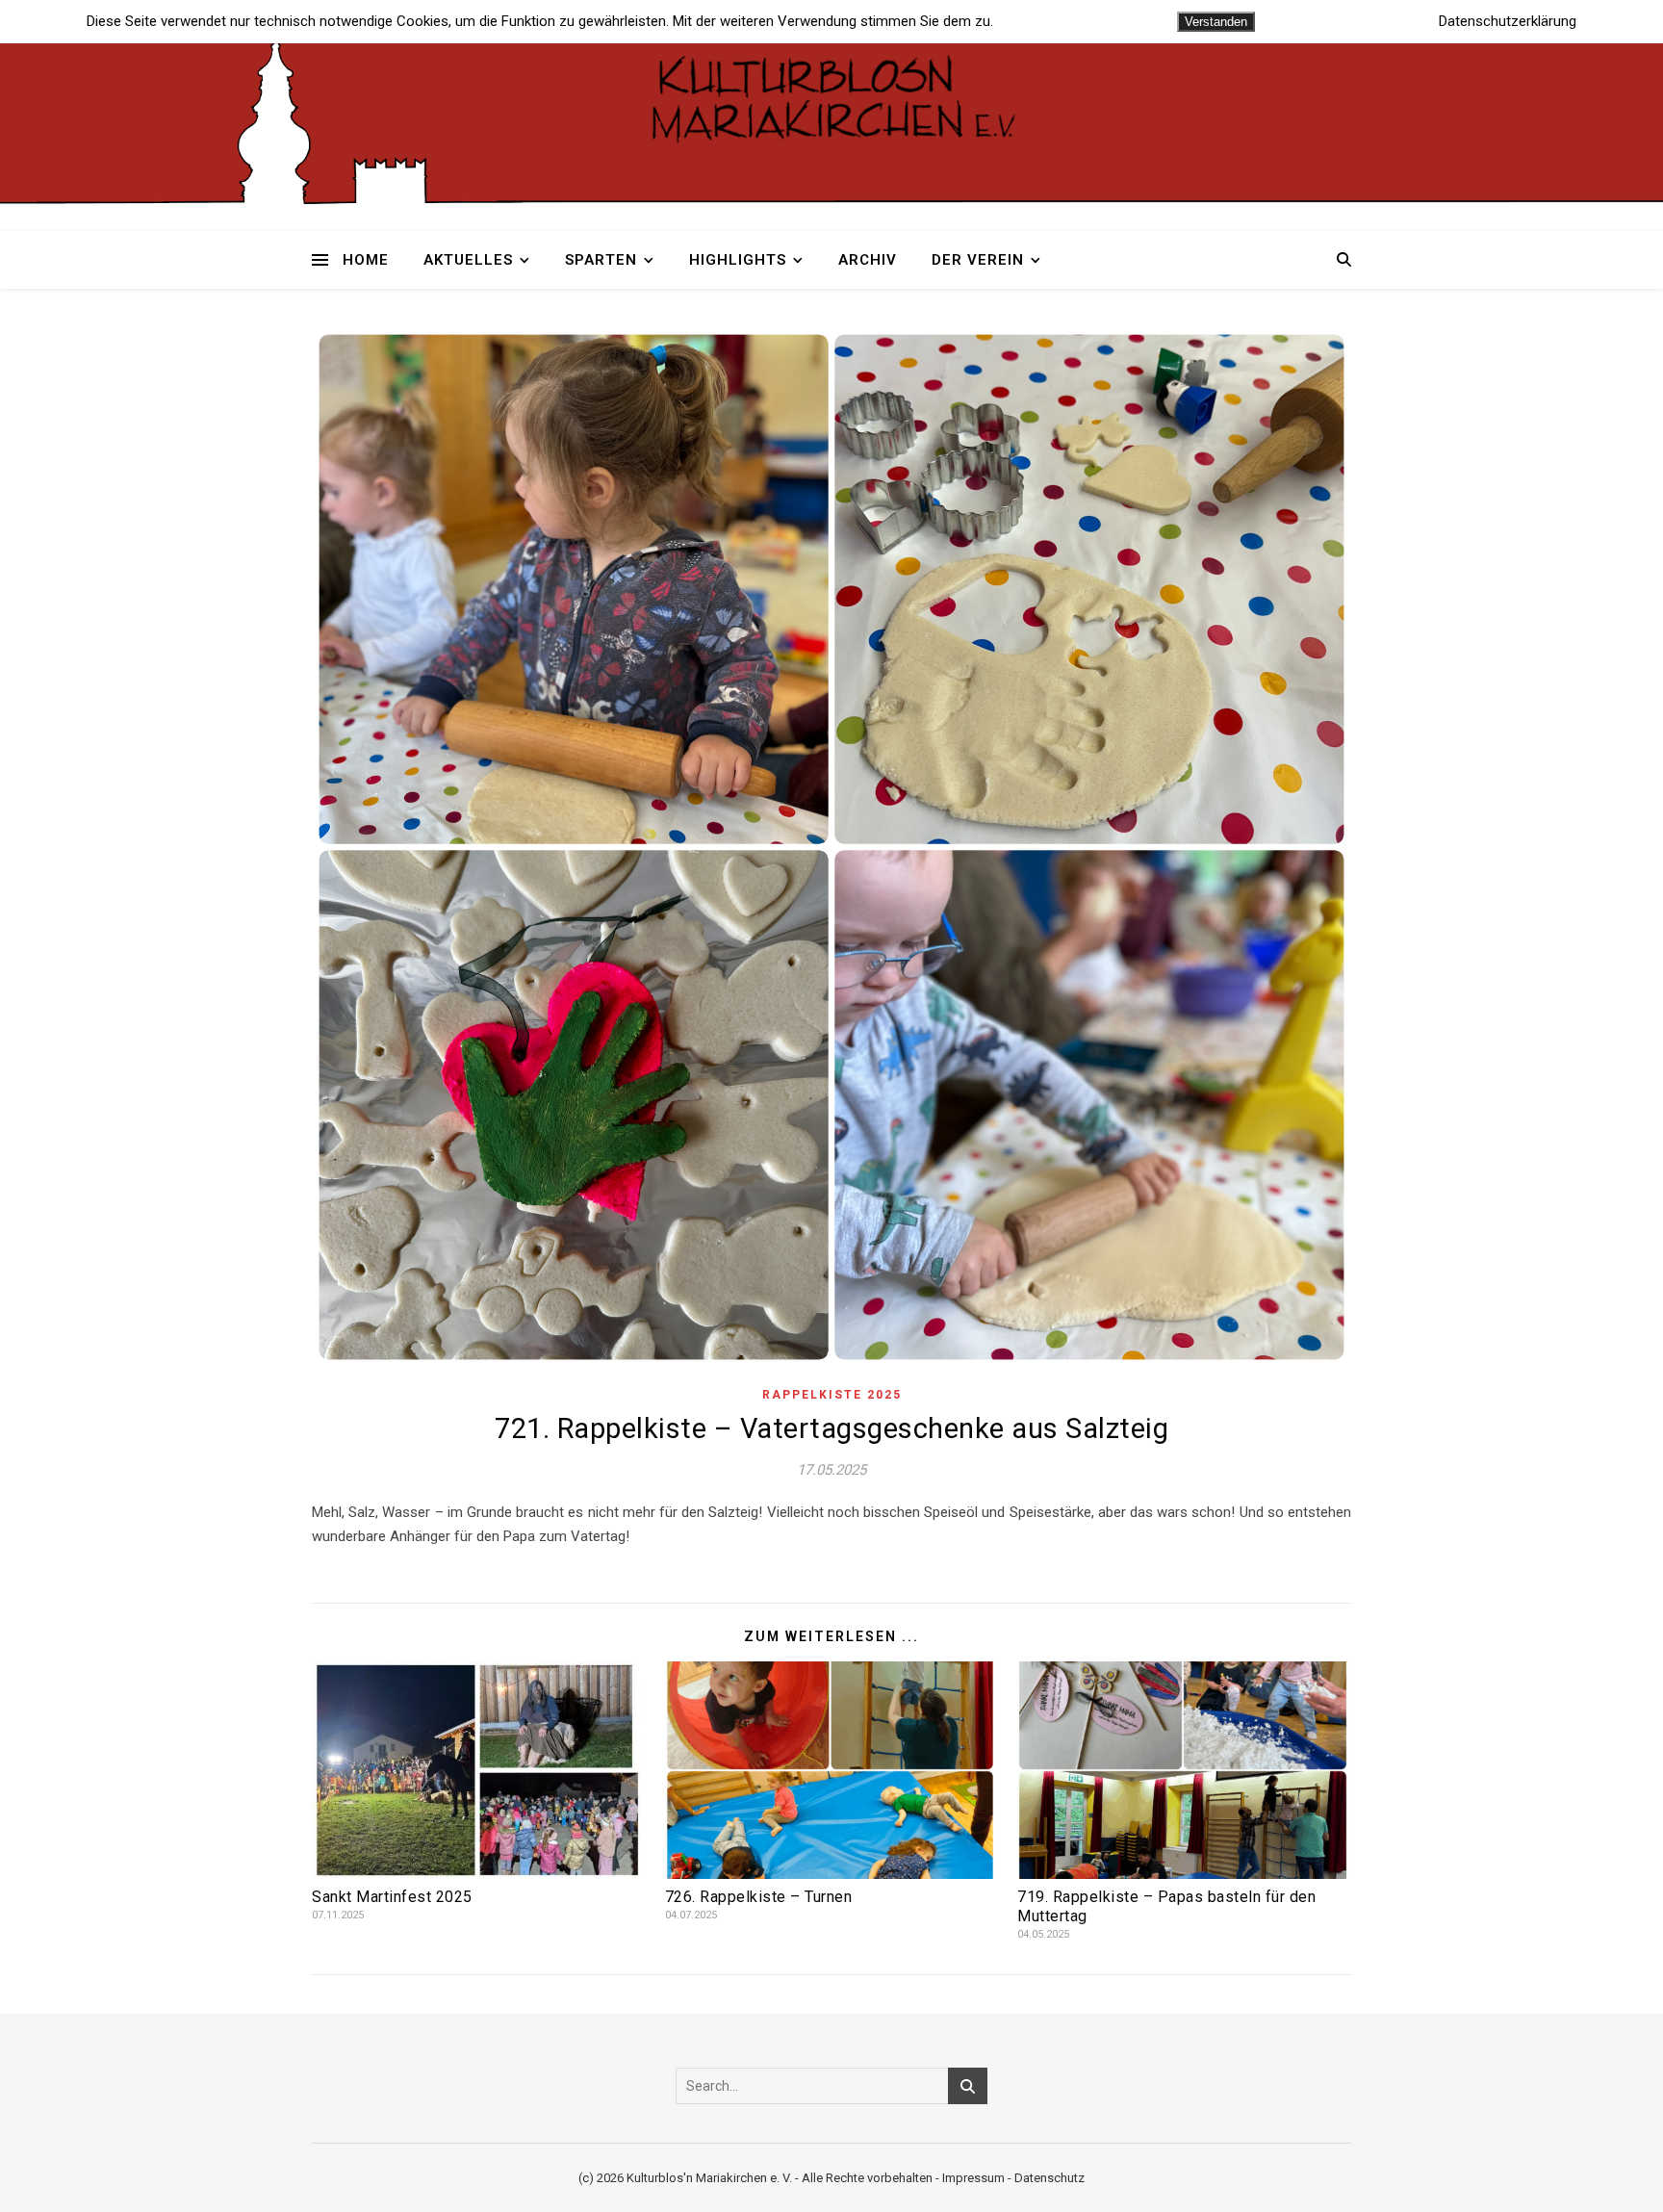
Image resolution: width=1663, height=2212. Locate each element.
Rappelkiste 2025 (832, 1395)
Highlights (738, 260)
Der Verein (978, 260)
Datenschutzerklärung (1508, 22)
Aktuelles (468, 260)
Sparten (601, 260)
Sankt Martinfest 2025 (392, 1897)
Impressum (973, 2178)
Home (366, 260)
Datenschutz (1049, 2178)
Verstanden (1216, 22)
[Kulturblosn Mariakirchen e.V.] (831, 96)
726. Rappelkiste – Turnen (759, 1897)
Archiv (868, 260)
